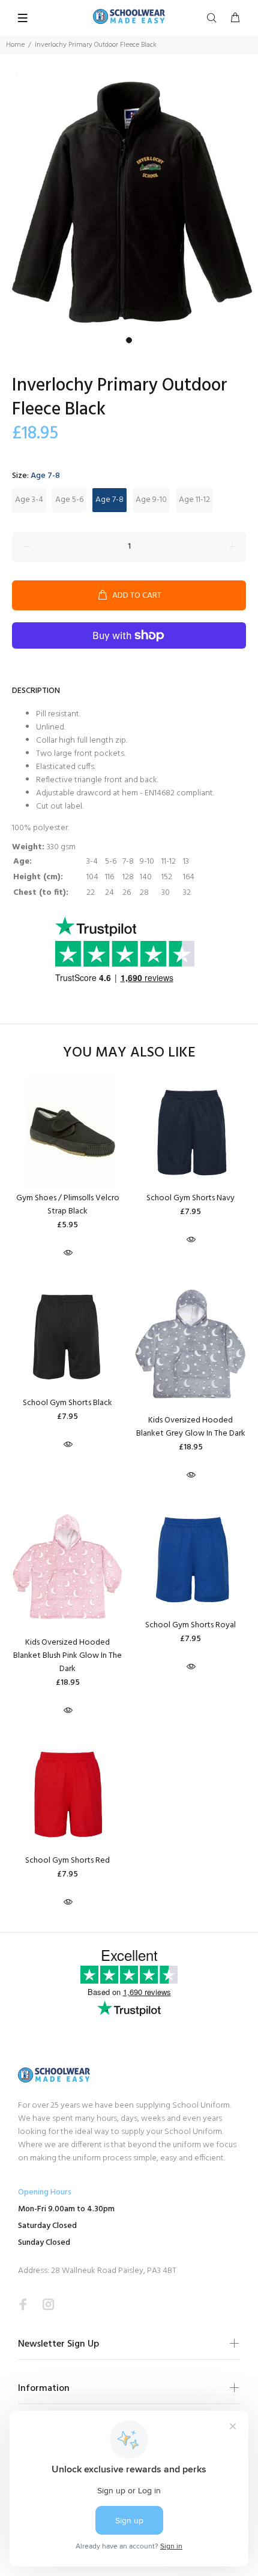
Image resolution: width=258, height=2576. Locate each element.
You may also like (129, 1053)
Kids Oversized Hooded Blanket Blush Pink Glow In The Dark (67, 1656)
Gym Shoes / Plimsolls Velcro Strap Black (68, 1205)
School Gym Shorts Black (67, 1403)
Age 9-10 (151, 500)
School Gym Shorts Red (67, 1861)
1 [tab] (129, 340)
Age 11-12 (194, 500)
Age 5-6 (69, 500)
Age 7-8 (109, 500)
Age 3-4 (29, 500)
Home (15, 45)
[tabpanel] (129, 202)
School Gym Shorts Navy (190, 1198)
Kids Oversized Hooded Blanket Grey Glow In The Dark (191, 1427)
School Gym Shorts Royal (190, 1625)
